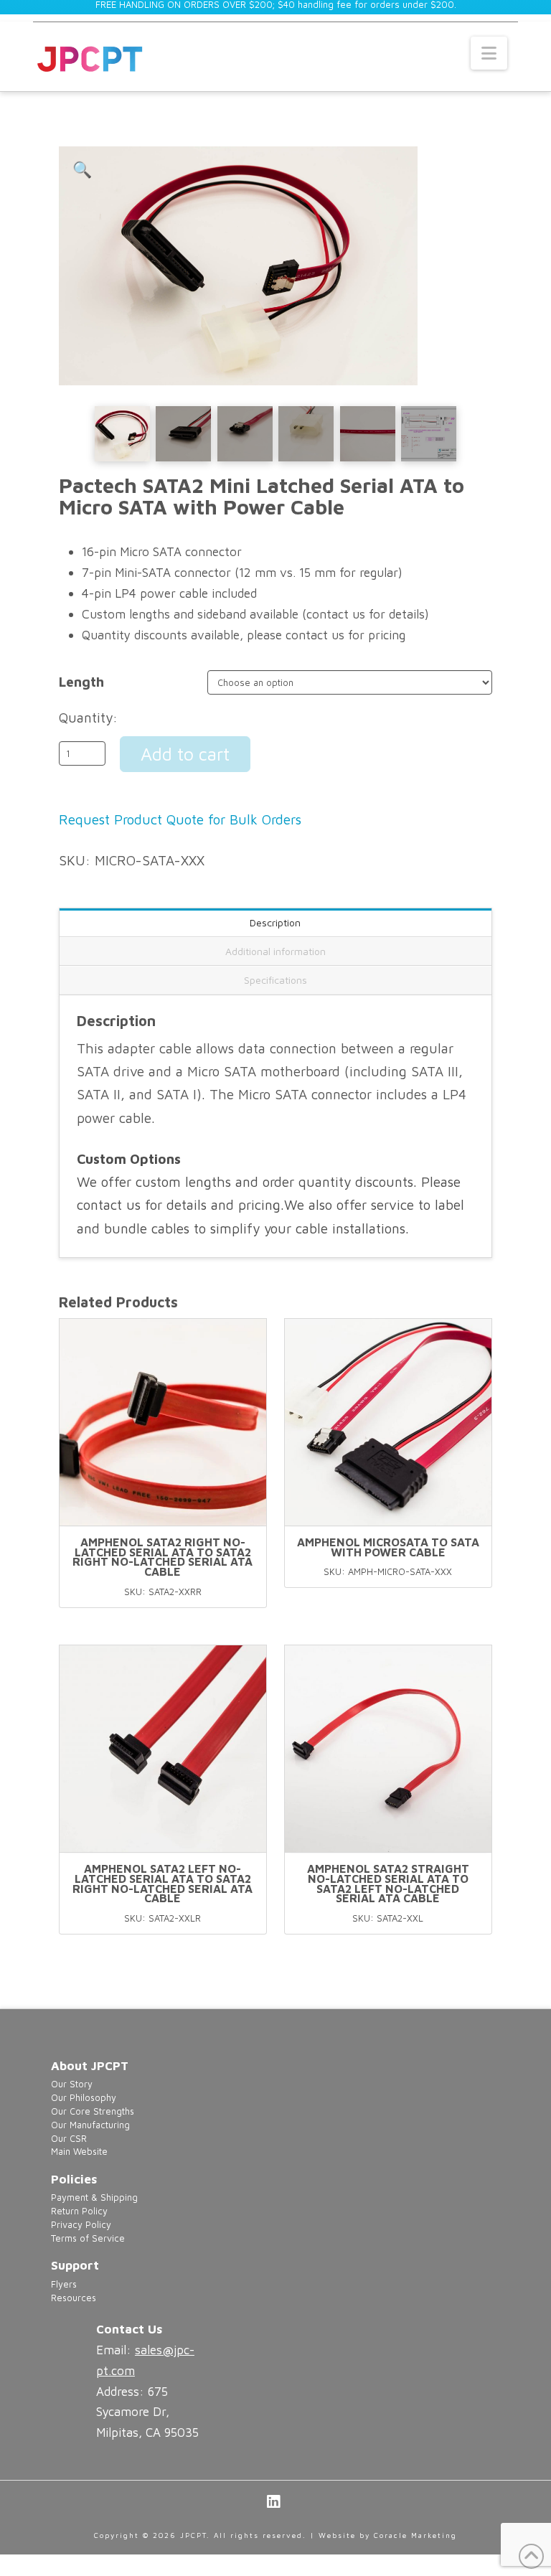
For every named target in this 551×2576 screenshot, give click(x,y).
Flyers (64, 2284)
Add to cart (185, 754)
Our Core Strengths (93, 2111)
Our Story (72, 2084)
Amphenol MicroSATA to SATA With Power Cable (388, 1547)
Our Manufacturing (90, 2125)
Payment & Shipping (94, 2197)
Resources (74, 2298)
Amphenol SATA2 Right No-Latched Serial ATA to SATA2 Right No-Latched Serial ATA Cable (163, 1557)
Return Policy (79, 2211)
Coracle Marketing (415, 2535)
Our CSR (69, 2139)
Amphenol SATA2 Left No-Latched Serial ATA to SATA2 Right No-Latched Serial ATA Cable (163, 1883)
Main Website (79, 2152)
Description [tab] (275, 922)
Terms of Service (88, 2238)
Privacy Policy (81, 2225)
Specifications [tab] (275, 980)
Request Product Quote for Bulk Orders (180, 819)
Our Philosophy (84, 2098)
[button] (489, 53)
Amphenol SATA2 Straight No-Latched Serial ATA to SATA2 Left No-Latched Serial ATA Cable (388, 1883)
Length (81, 682)
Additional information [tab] (275, 951)
